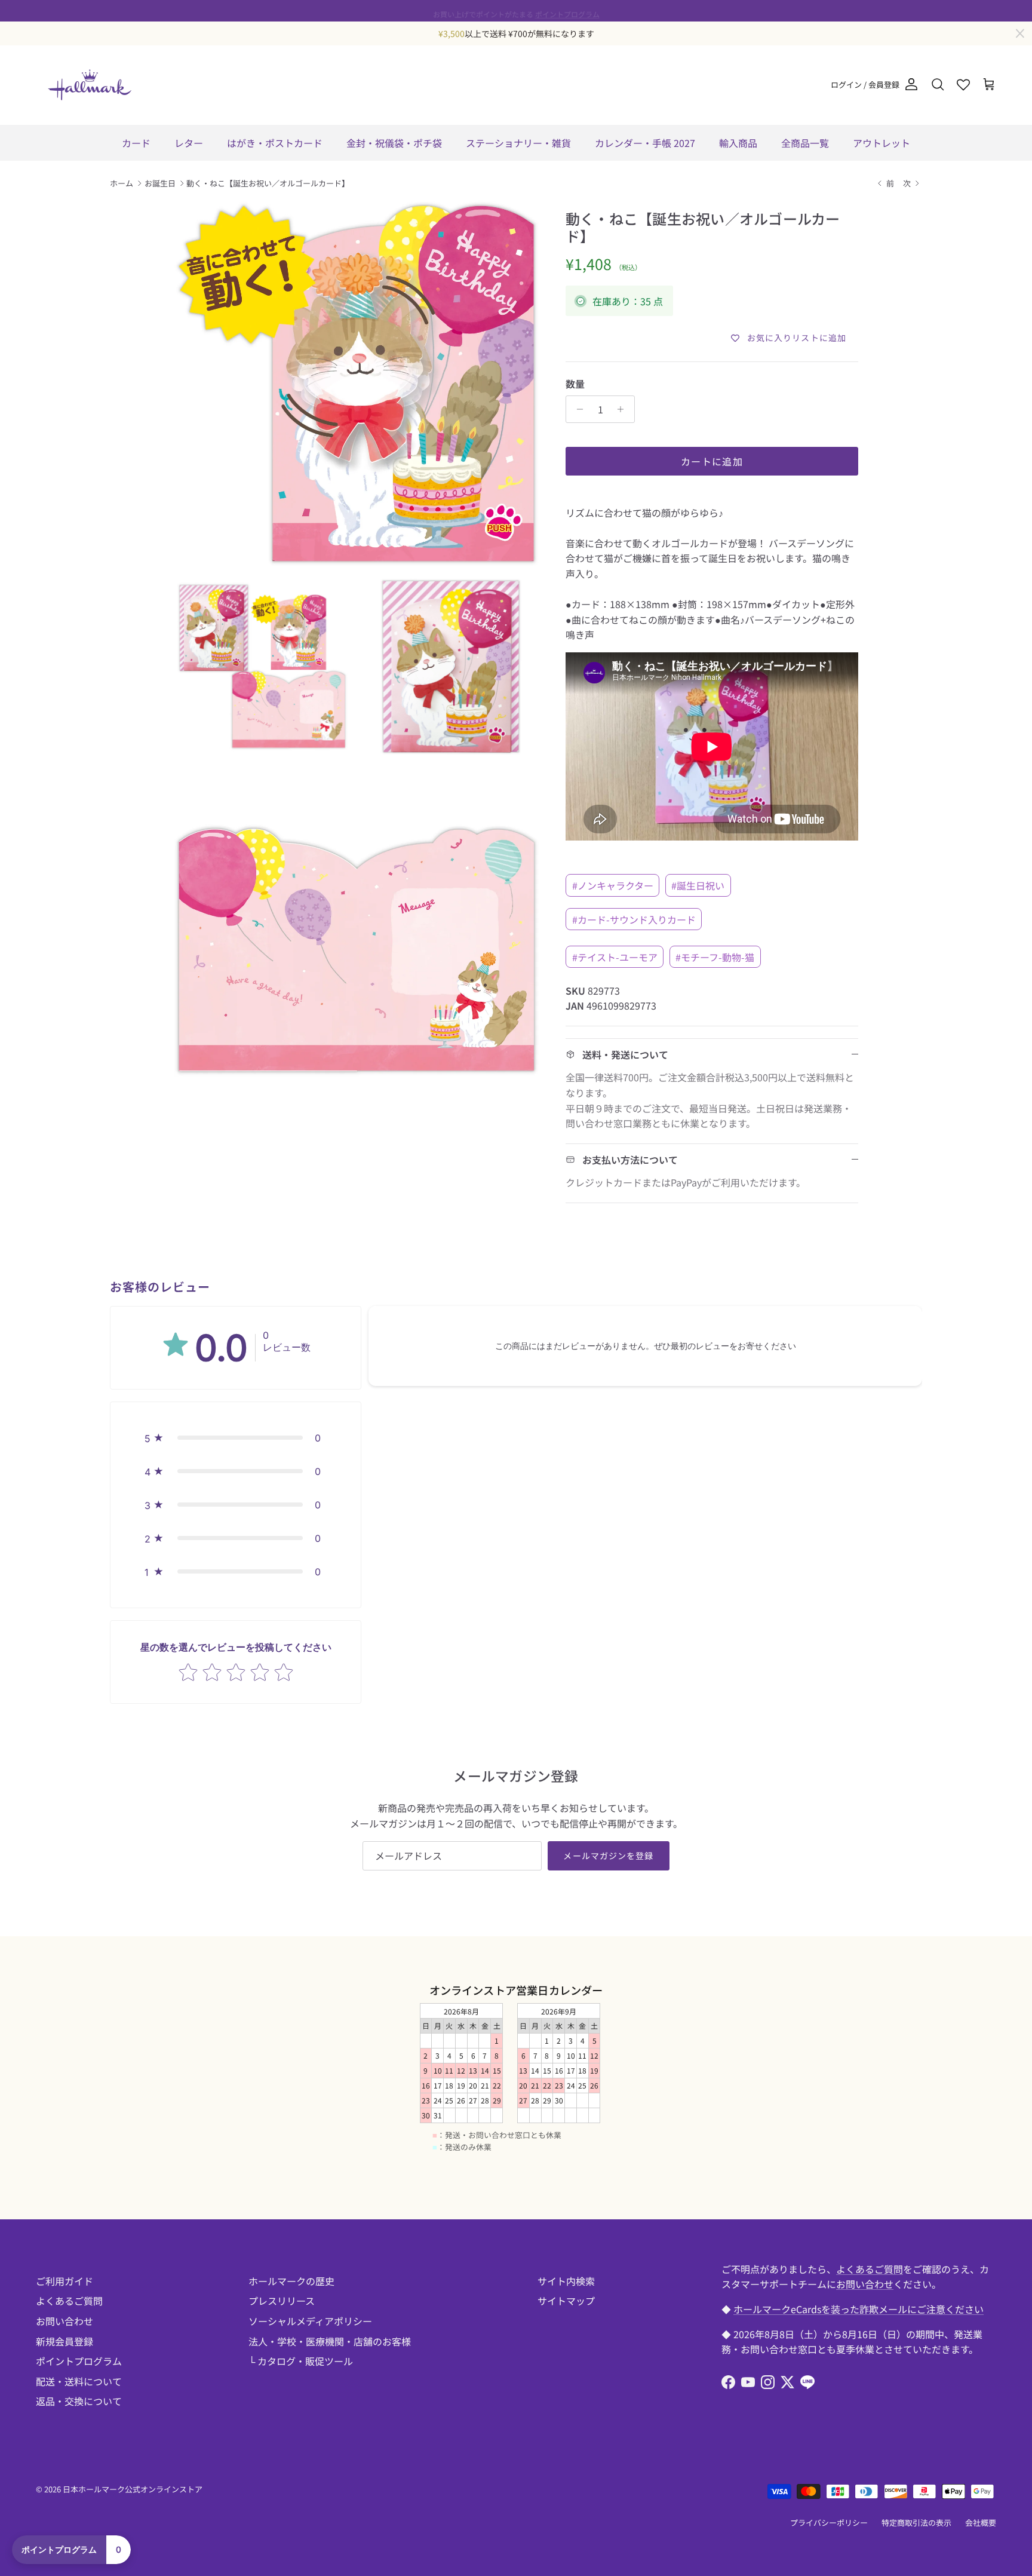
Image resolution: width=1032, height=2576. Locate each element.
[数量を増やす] (624, 409)
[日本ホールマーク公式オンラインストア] (90, 85)
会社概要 (981, 2523)
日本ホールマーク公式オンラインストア (133, 2489)
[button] (236, 1438)
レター (189, 143)
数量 (575, 384)
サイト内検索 (566, 2281)
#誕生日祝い (698, 885)
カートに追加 (712, 461)
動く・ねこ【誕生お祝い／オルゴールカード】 (268, 183)
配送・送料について (79, 2381)
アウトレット (881, 143)
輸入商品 (738, 143)
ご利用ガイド (64, 2281)
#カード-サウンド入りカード (634, 919)
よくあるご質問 (69, 2301)
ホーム (122, 183)
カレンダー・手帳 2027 (645, 143)
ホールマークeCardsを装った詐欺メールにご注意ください (859, 2309)
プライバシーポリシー (829, 2523)
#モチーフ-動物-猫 (715, 957)
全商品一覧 (805, 143)
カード (136, 143)
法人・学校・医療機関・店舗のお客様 (330, 2341)
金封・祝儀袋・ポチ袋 (394, 143)
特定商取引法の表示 (916, 2523)
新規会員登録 (64, 2341)
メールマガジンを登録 (608, 1856)
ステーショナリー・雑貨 (518, 143)
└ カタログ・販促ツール (301, 2361)
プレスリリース (282, 2301)
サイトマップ (566, 2301)
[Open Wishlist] (963, 85)
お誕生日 (160, 183)
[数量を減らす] (577, 409)
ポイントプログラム (567, 10)
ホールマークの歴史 (291, 2281)
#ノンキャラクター (613, 885)
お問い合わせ (64, 2321)
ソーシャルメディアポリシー (310, 2321)
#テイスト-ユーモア (615, 957)
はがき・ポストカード (275, 143)
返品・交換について (79, 2401)
